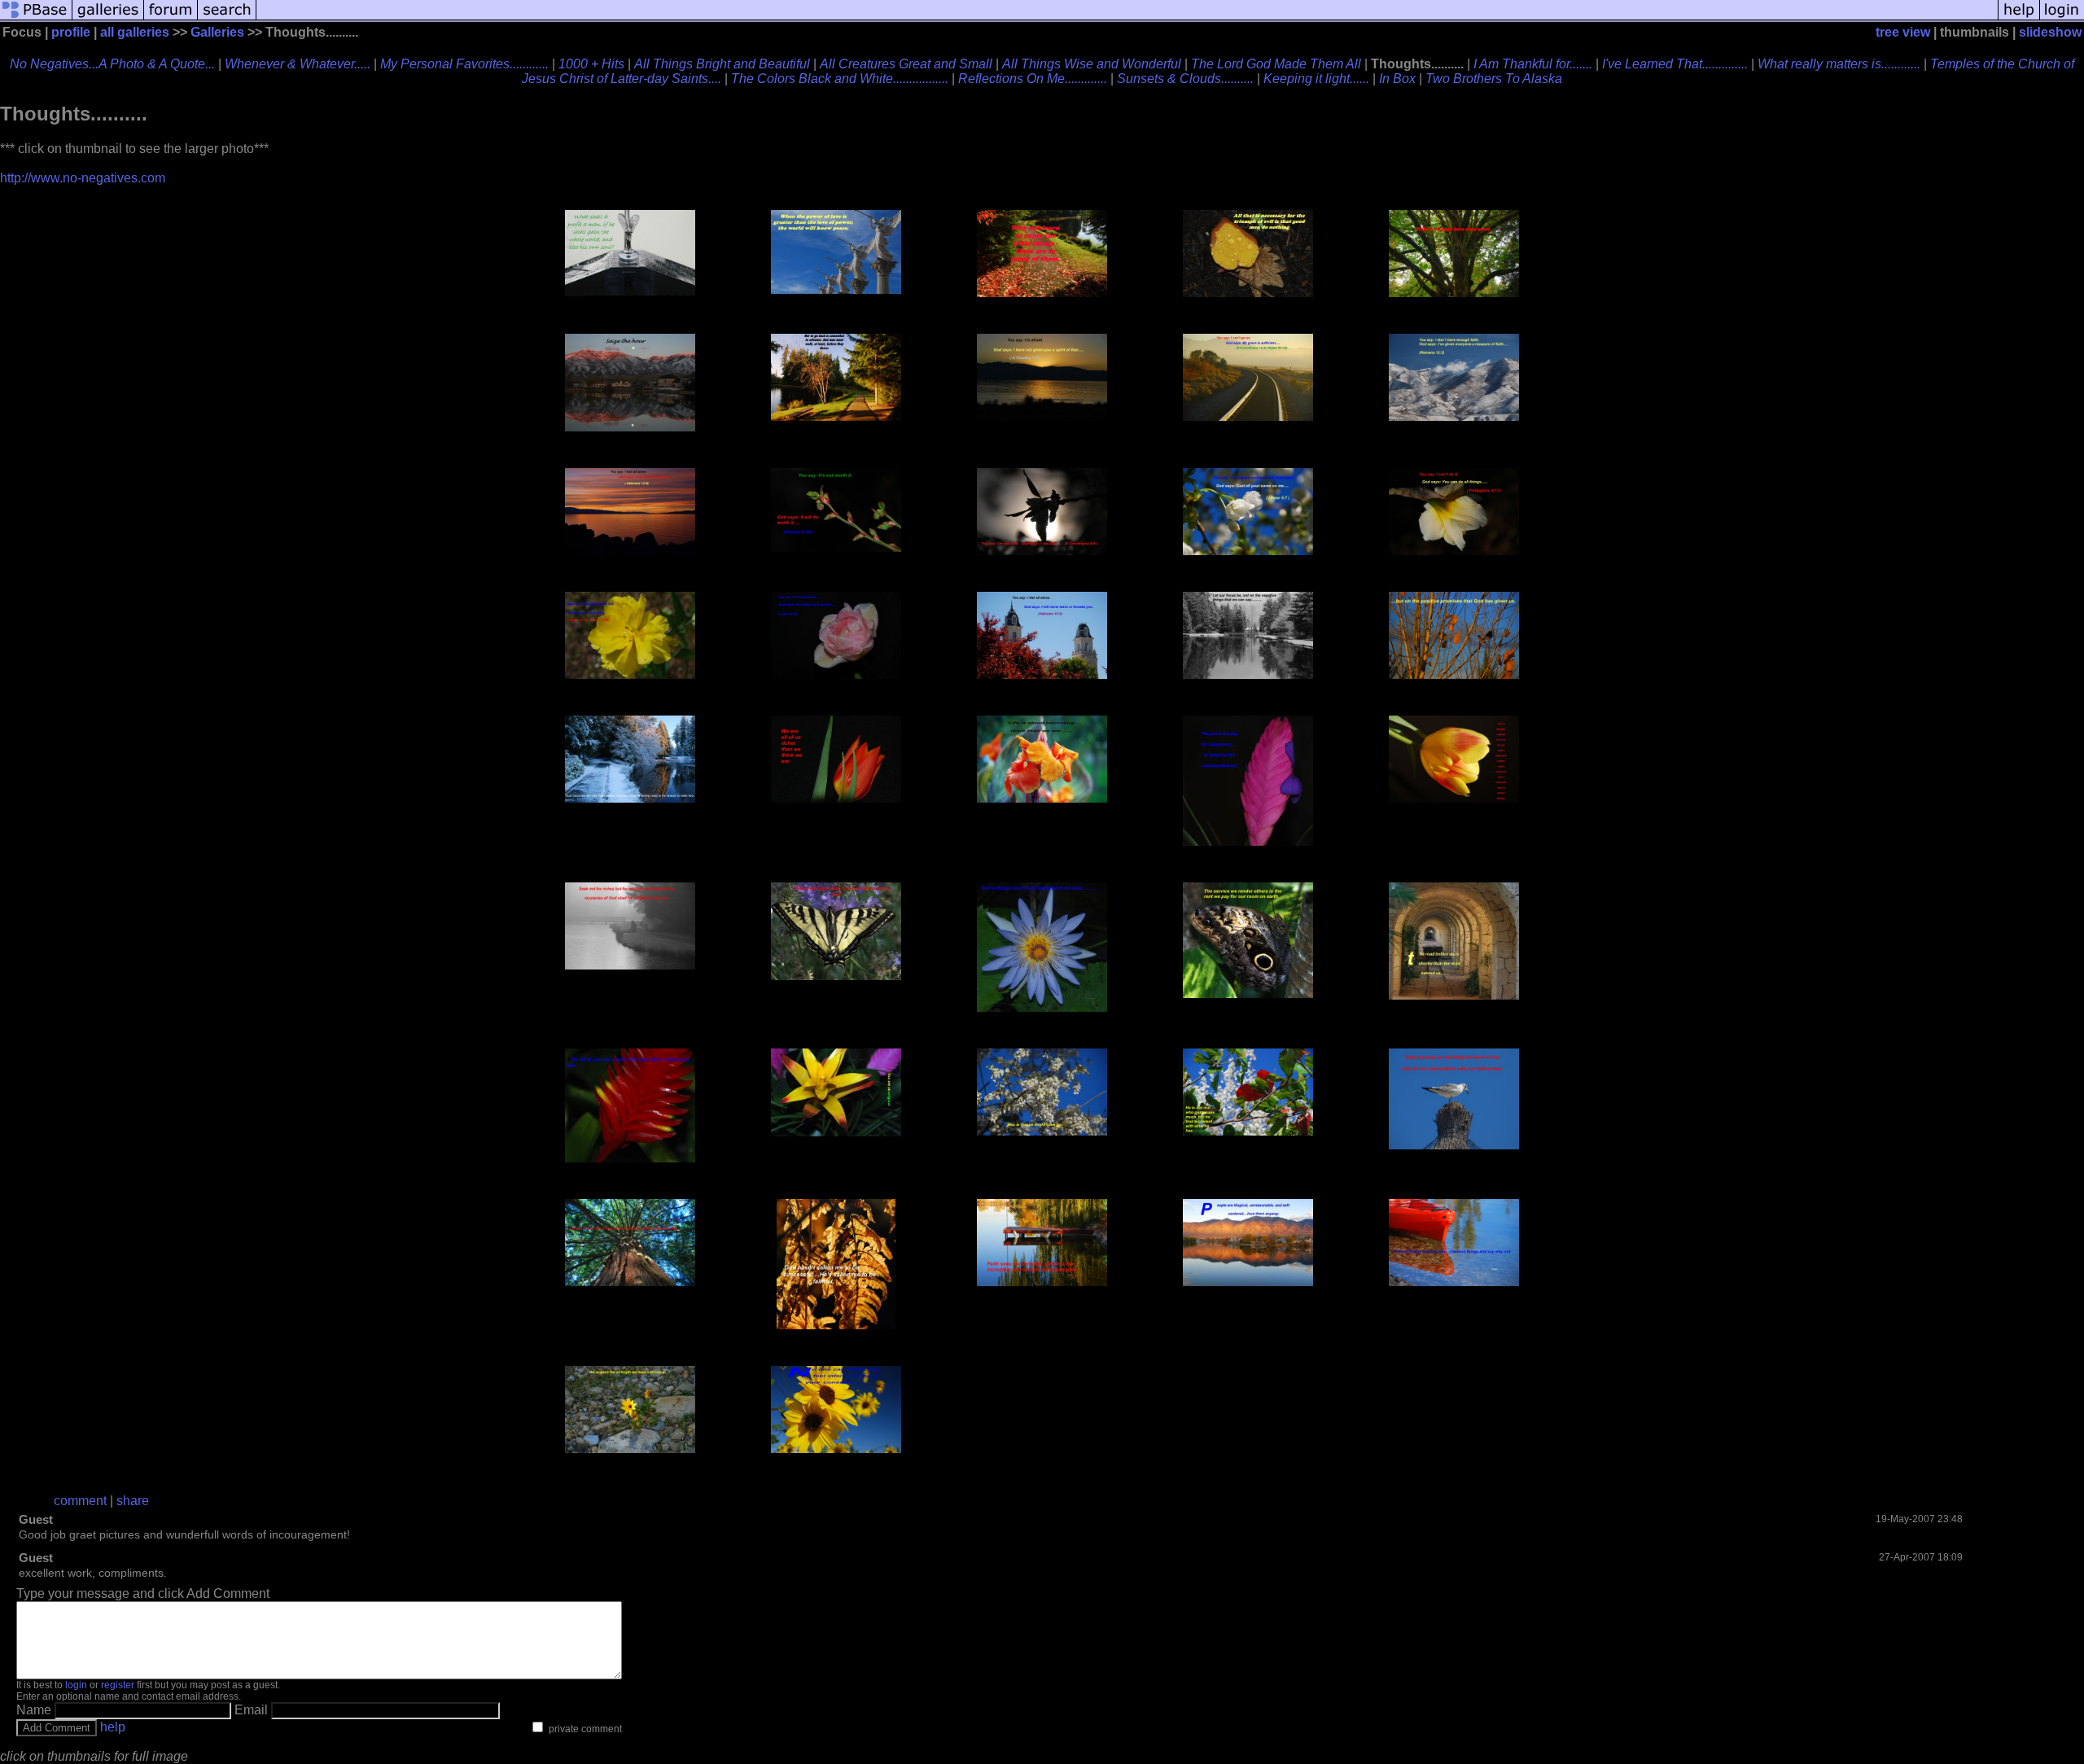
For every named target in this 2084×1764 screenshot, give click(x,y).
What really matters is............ (1839, 64)
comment (80, 1501)
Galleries (217, 32)
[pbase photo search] (227, 18)
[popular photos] (1127, 18)
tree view (1903, 32)
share (133, 1501)
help (113, 1727)
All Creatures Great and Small (906, 64)
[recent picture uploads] (108, 18)
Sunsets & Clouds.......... (1185, 79)
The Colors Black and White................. (840, 79)
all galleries (135, 32)
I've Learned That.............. (1675, 64)
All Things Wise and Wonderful (1092, 64)
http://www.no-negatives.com (83, 178)
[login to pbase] (2062, 18)
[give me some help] (2019, 18)
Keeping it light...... (1316, 79)
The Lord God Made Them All (1276, 64)
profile (71, 32)
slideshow (2050, 32)
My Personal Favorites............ (464, 64)
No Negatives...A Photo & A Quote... (112, 64)
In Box (1397, 79)
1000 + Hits (591, 64)
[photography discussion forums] (171, 18)
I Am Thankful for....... (1533, 64)
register (118, 1685)
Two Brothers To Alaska (1494, 79)
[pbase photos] (36, 18)
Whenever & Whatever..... (298, 64)
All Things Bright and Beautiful (722, 64)
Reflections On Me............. (1033, 79)
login (76, 1685)
